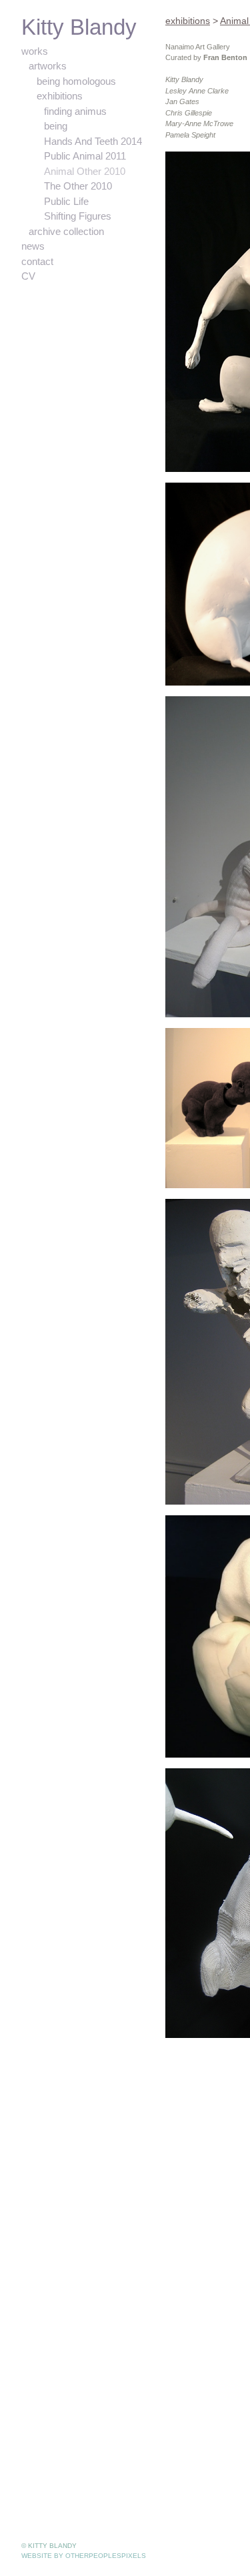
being (56, 126)
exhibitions (61, 96)
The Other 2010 (81, 186)
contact (38, 262)
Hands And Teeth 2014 (97, 142)
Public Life (67, 202)
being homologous (79, 81)
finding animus (77, 111)
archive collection (68, 232)
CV (27, 276)
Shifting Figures (78, 216)
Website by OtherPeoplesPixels (84, 2556)
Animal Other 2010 (87, 172)
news (34, 246)
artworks (49, 66)
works (35, 51)
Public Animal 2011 (87, 156)
